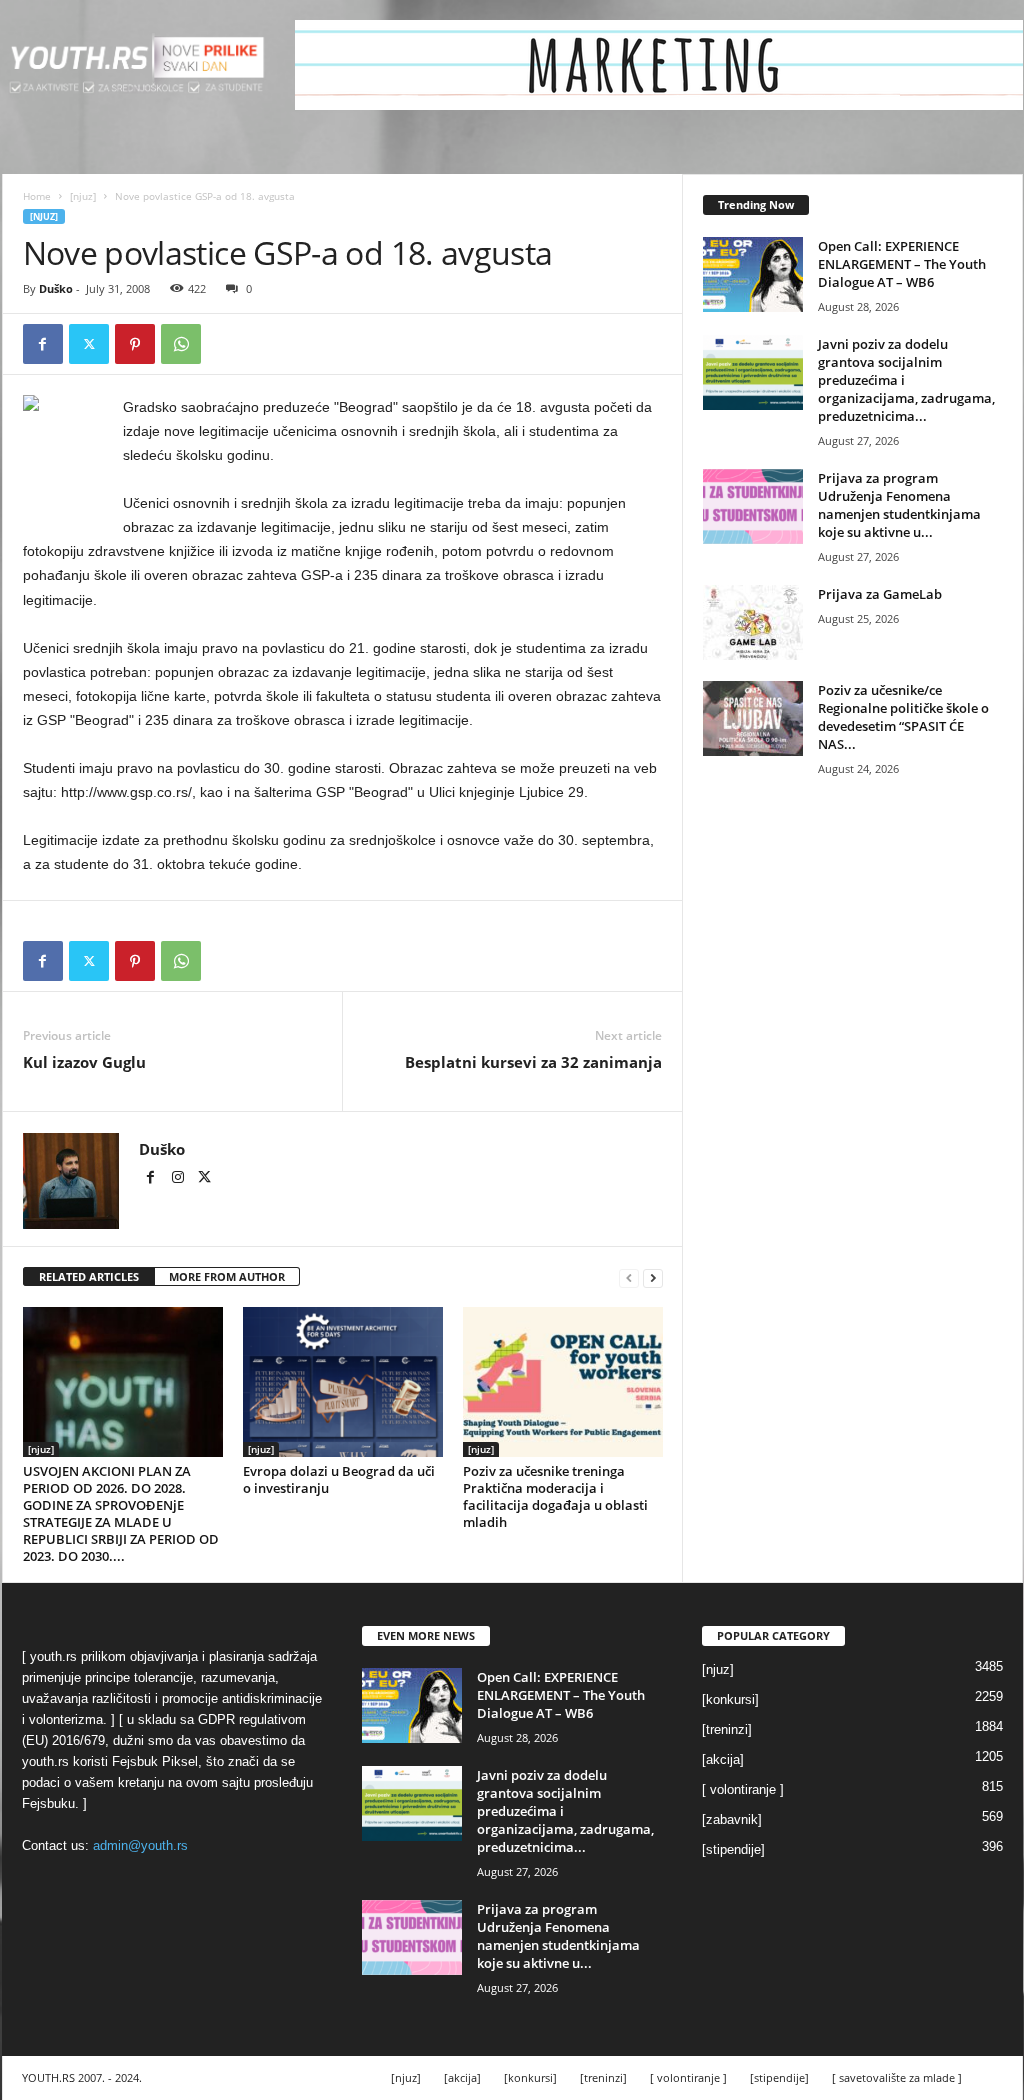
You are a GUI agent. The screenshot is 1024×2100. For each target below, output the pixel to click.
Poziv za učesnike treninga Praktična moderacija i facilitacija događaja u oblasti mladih (555, 1496)
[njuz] (83, 196)
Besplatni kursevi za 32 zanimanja (533, 1062)
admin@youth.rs (140, 1845)
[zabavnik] (732, 1819)
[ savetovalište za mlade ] (897, 2077)
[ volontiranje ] (743, 1789)
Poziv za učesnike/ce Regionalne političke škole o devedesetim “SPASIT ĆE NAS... (903, 717)
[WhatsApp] (181, 344)
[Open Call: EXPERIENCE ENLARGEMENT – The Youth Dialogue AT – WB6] (753, 274)
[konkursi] (730, 1699)
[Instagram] (179, 1179)
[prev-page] (629, 1277)
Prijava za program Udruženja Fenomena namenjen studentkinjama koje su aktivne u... (899, 505)
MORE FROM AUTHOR (227, 1276)
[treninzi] (727, 1729)
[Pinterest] (135, 344)
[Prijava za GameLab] (753, 622)
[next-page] (653, 1277)
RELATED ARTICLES (89, 1276)
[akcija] (723, 1759)
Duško (56, 288)
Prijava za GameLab (880, 594)
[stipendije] (733, 1849)
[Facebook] (43, 344)
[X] (89, 344)
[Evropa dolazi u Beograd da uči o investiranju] (343, 1382)
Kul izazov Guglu (84, 1062)
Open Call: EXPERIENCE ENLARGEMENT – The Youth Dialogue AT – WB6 (902, 264)
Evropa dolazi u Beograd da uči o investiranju (339, 1479)
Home (37, 196)
